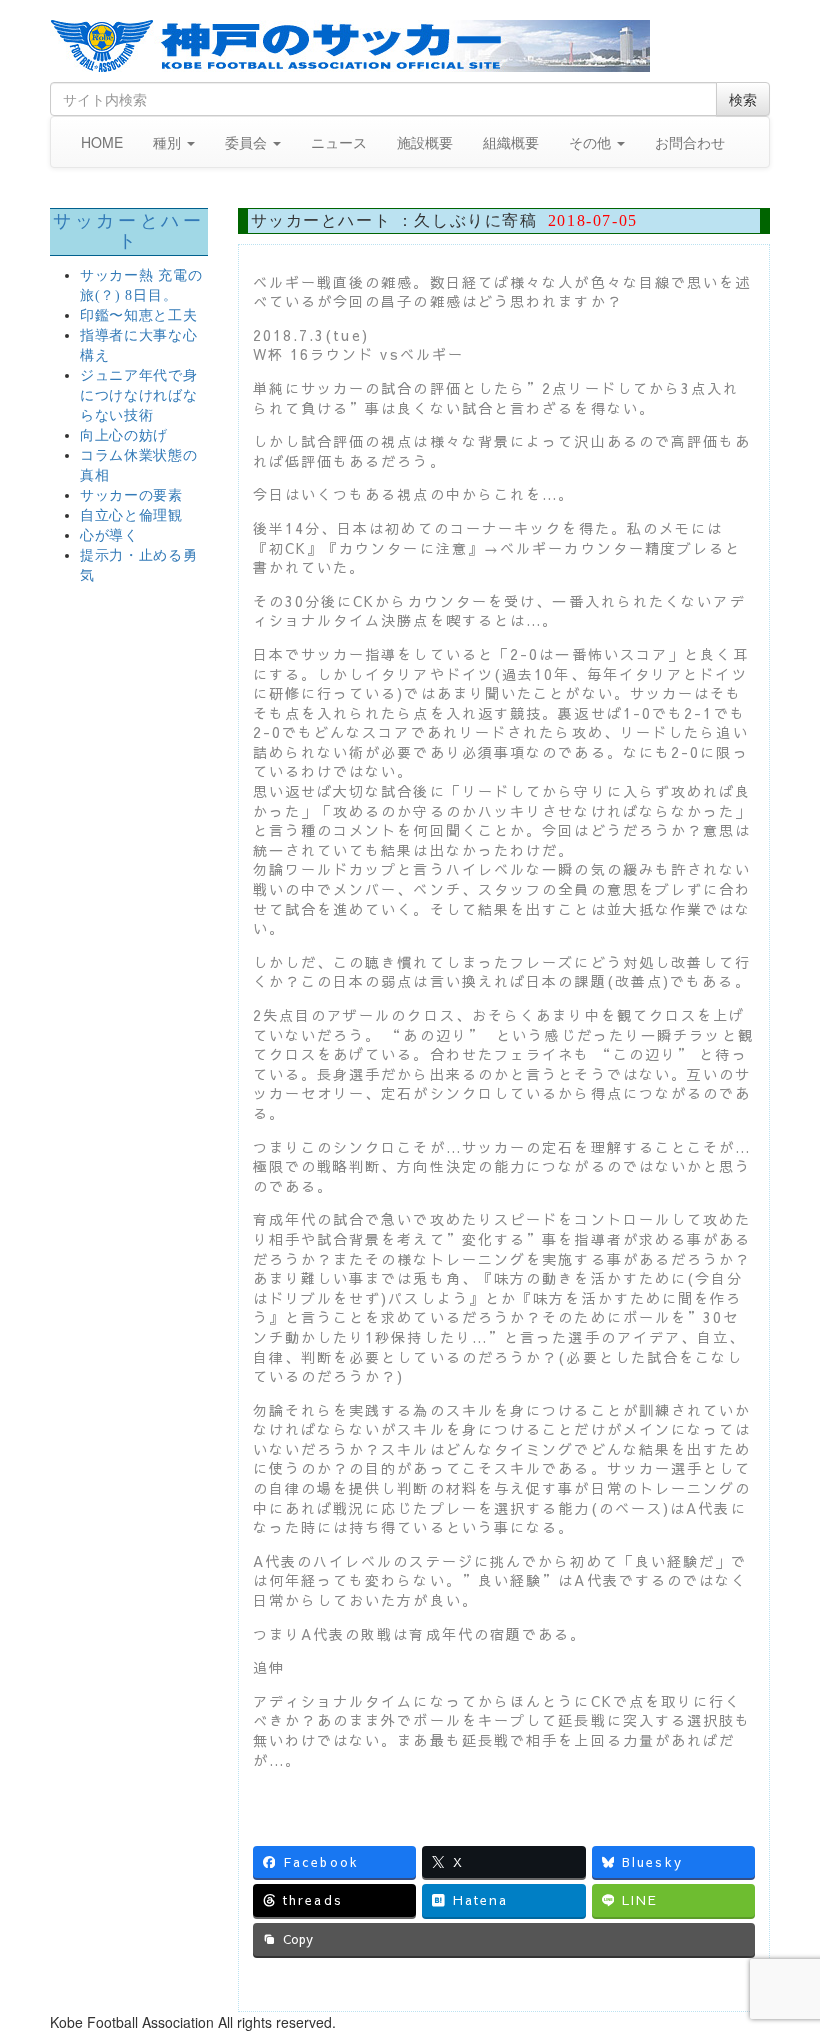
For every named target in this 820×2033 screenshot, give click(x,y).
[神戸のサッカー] (410, 46)
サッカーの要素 (131, 495)
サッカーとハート (128, 231)
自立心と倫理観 (131, 515)
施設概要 (425, 142)
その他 (592, 142)
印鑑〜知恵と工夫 (139, 315)
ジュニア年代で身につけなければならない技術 (139, 395)
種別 (169, 142)
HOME (102, 142)
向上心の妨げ (124, 435)
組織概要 (511, 142)
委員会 (248, 142)
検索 (743, 99)
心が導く (109, 535)
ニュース (339, 142)
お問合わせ (690, 142)
